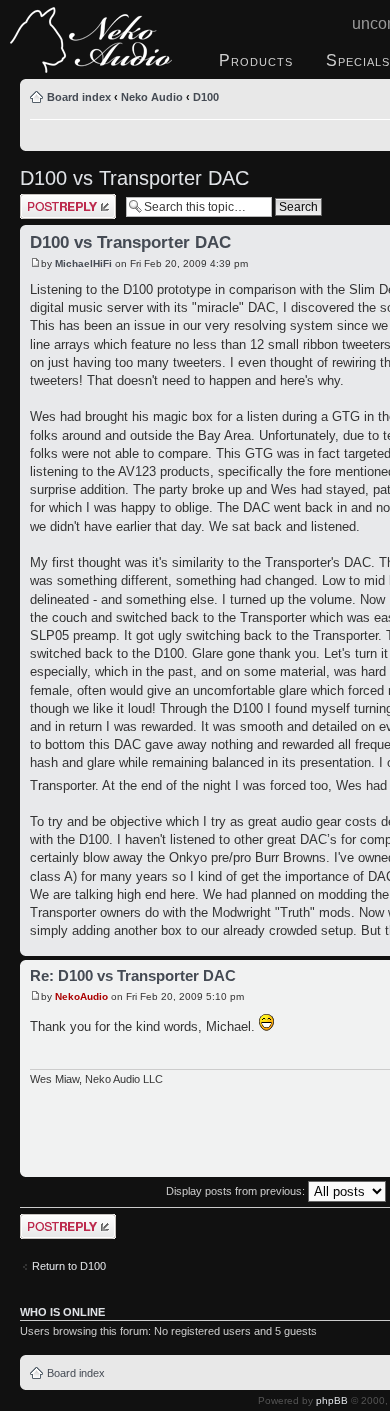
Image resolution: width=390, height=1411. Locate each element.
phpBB (332, 1400)
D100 (206, 97)
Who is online (62, 1312)
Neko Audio (152, 97)
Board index (79, 97)
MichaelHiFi (83, 263)
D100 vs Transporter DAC (134, 178)
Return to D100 (69, 1266)
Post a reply (49, 200)
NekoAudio (81, 996)
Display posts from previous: (237, 1191)
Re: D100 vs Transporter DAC (133, 975)
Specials (358, 60)
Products (256, 60)
